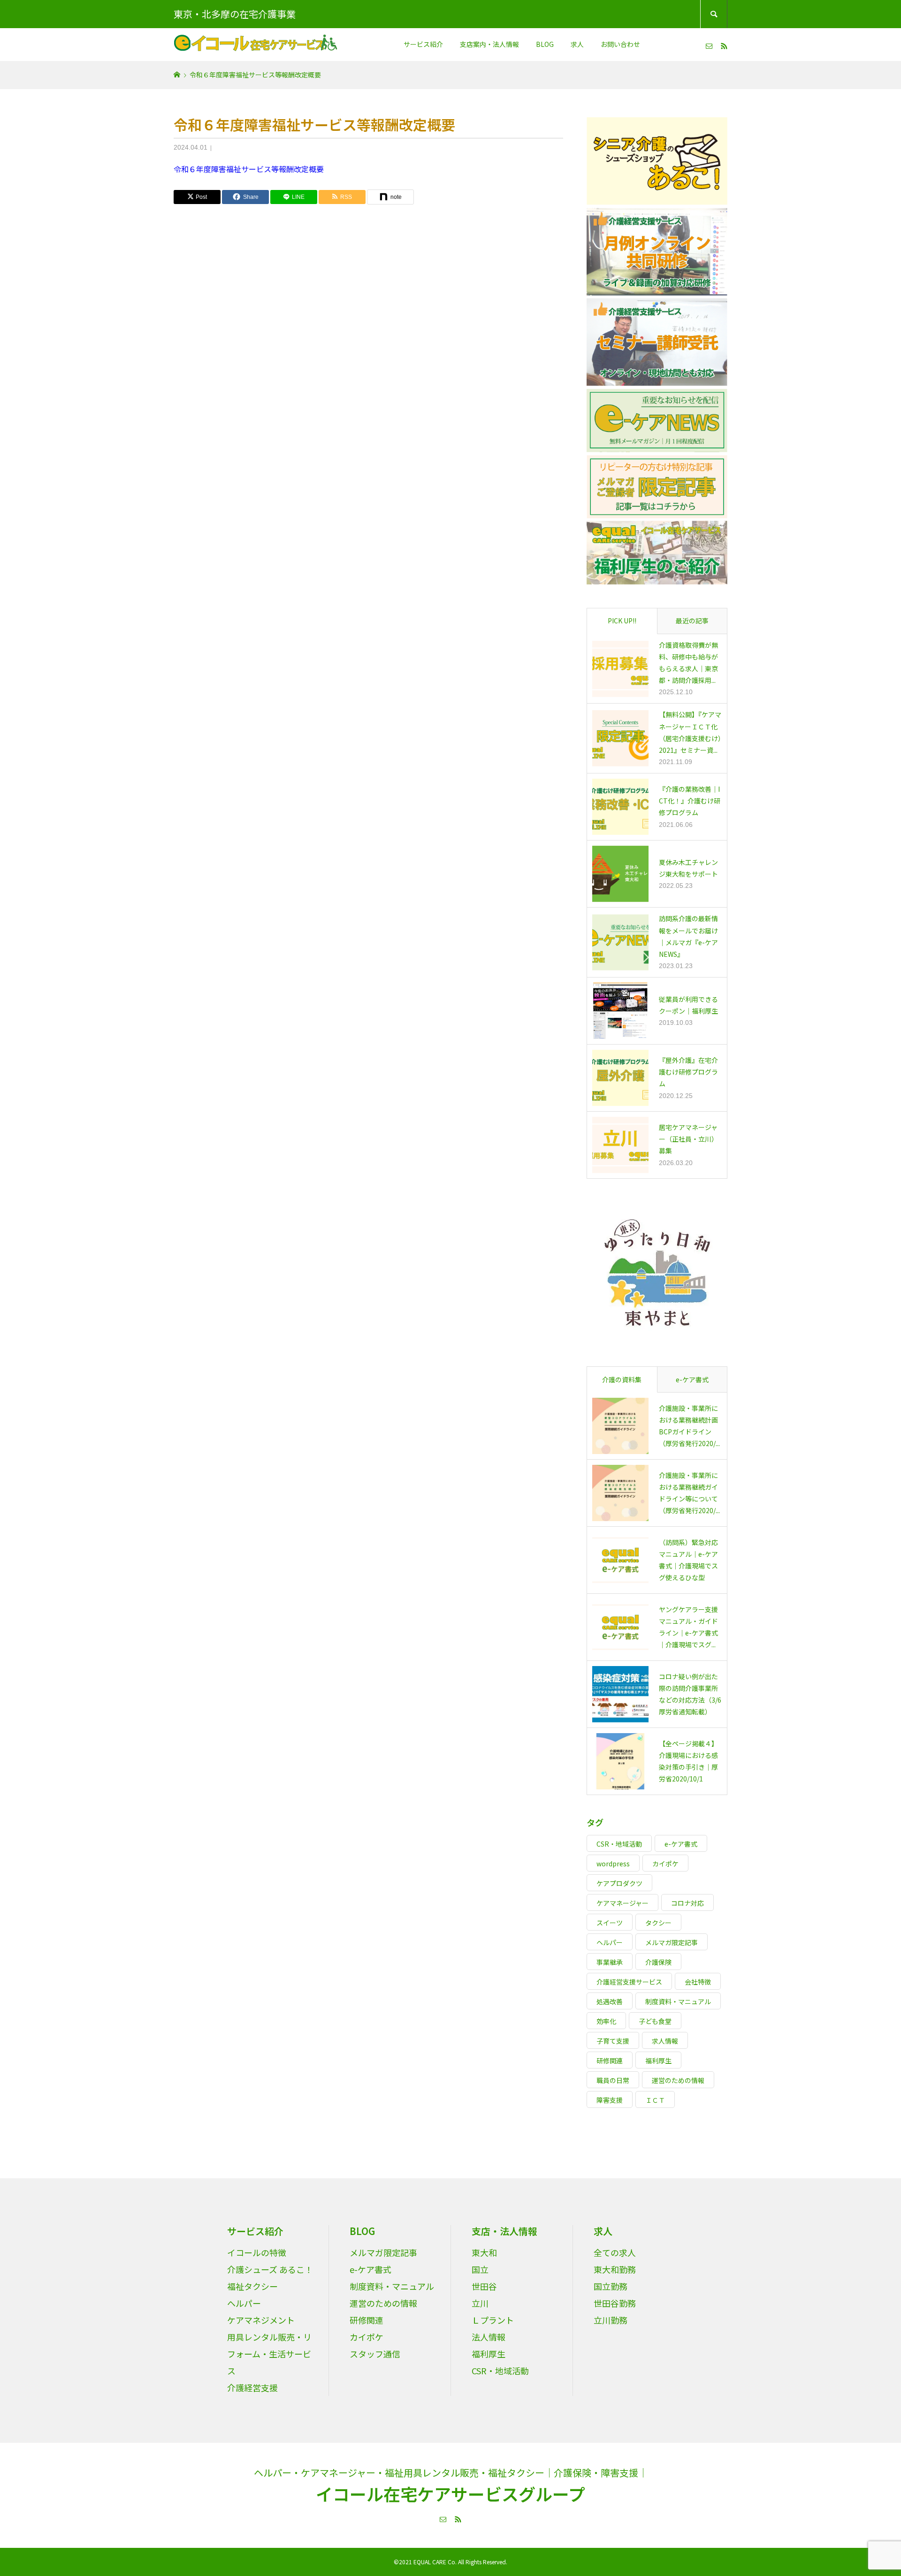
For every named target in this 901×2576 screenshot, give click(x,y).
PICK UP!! (622, 621)
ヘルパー (610, 1942)
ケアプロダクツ (619, 1883)
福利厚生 (658, 2061)
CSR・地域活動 (619, 1844)
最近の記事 (692, 621)
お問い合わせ (620, 44)
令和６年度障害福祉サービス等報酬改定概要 (249, 169)
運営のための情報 (678, 2080)
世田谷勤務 (615, 2303)
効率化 (606, 2021)
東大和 (484, 2252)
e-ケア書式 (692, 1379)
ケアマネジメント (261, 2320)
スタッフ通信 (375, 2354)
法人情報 (489, 2337)
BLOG (545, 44)
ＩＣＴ (655, 2100)
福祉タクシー (252, 2286)
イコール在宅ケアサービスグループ (450, 2493)
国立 (480, 2269)
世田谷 (484, 2286)
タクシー (658, 1923)
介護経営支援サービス (629, 1982)
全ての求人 (615, 2252)
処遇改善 (610, 2001)
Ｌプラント (493, 2320)
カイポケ (665, 1864)
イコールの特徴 (257, 2252)
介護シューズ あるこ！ (270, 2269)
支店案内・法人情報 (489, 44)
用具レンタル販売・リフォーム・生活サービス (269, 2354)
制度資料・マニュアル (678, 2001)
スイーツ (610, 1923)
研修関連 (610, 2061)
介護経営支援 (252, 2387)
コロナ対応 (687, 1903)
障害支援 (610, 2100)
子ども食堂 (655, 2021)
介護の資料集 (622, 1379)
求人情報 (665, 2041)
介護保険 (658, 1962)
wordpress (613, 1864)
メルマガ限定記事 (672, 1942)
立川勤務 (611, 2320)
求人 (577, 44)
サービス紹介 (423, 44)
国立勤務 (611, 2286)
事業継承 (610, 1962)
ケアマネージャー (622, 1903)
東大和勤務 (615, 2269)
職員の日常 (613, 2080)
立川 (480, 2303)
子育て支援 (613, 2041)
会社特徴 (698, 1982)
